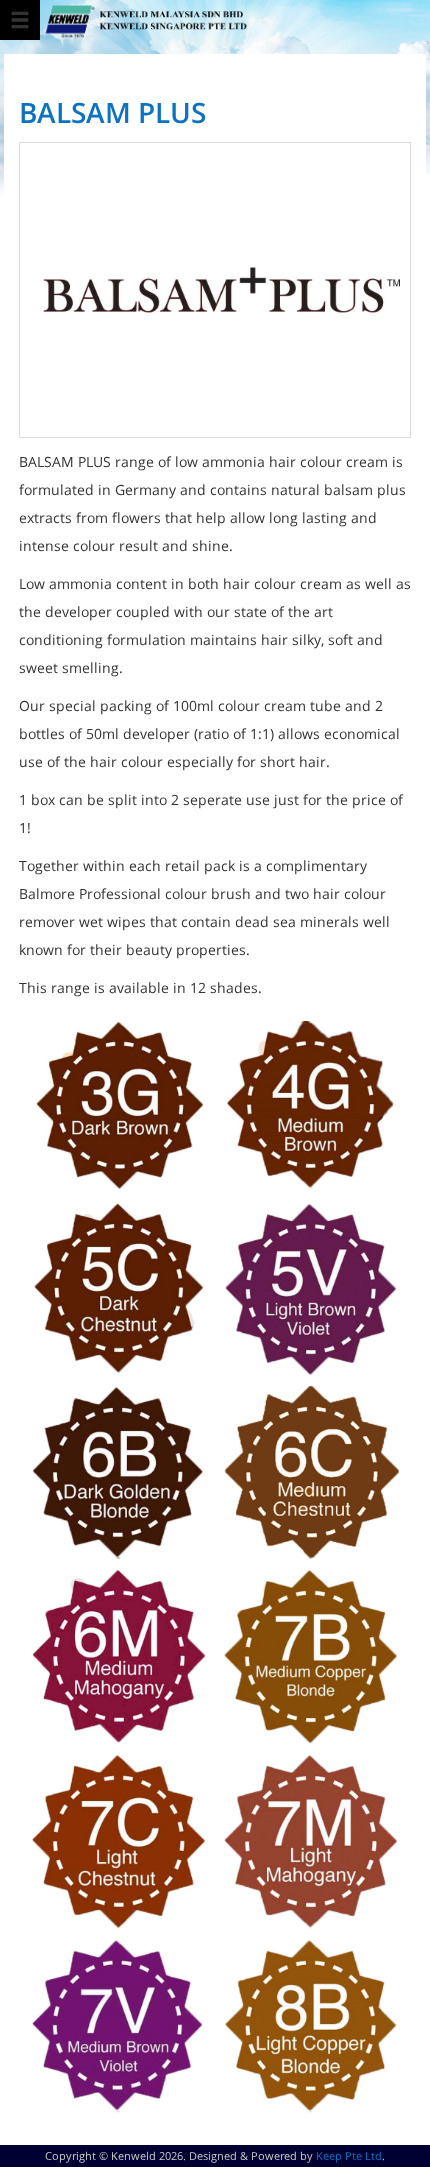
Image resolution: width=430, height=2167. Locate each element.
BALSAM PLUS (112, 112)
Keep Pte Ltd (349, 2155)
